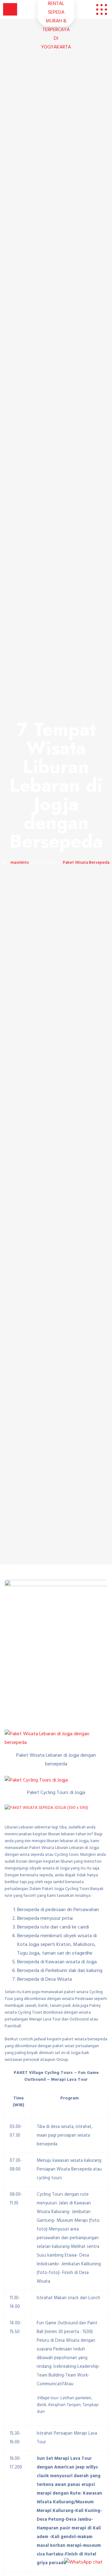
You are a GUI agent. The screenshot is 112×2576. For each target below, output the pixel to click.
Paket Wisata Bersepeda (86, 863)
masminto (20, 863)
